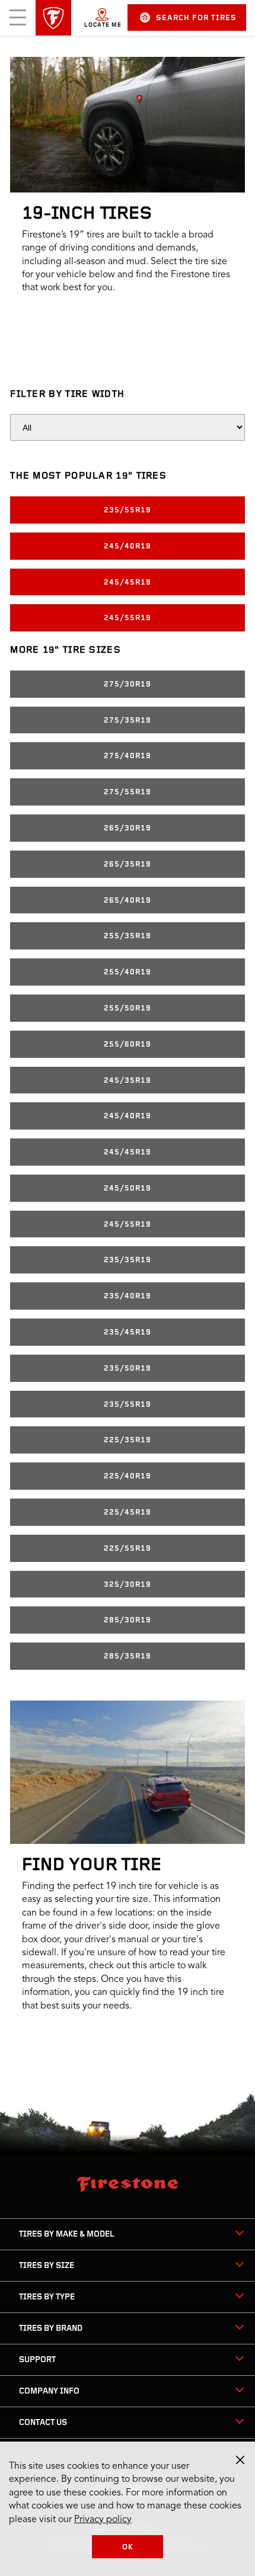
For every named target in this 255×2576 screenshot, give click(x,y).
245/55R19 (128, 618)
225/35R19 (128, 1440)
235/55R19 (128, 510)
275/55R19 (128, 792)
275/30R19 (128, 684)
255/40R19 (128, 972)
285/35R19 (128, 1656)
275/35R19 (128, 721)
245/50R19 (128, 1188)
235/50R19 (128, 1369)
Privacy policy (103, 2520)
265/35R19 (128, 864)
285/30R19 (128, 1620)
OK (128, 2547)
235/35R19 (128, 1260)
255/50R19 (128, 1008)
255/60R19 (128, 1045)
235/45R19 (128, 1332)
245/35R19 (128, 1081)
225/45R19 (128, 1512)
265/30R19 (128, 828)
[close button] (240, 2460)
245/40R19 (128, 546)
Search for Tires (196, 18)
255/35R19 (128, 936)
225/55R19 (128, 1549)
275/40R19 (128, 756)
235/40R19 (128, 1296)
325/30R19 (128, 1585)
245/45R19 (128, 583)
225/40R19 (128, 1476)
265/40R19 (128, 901)
